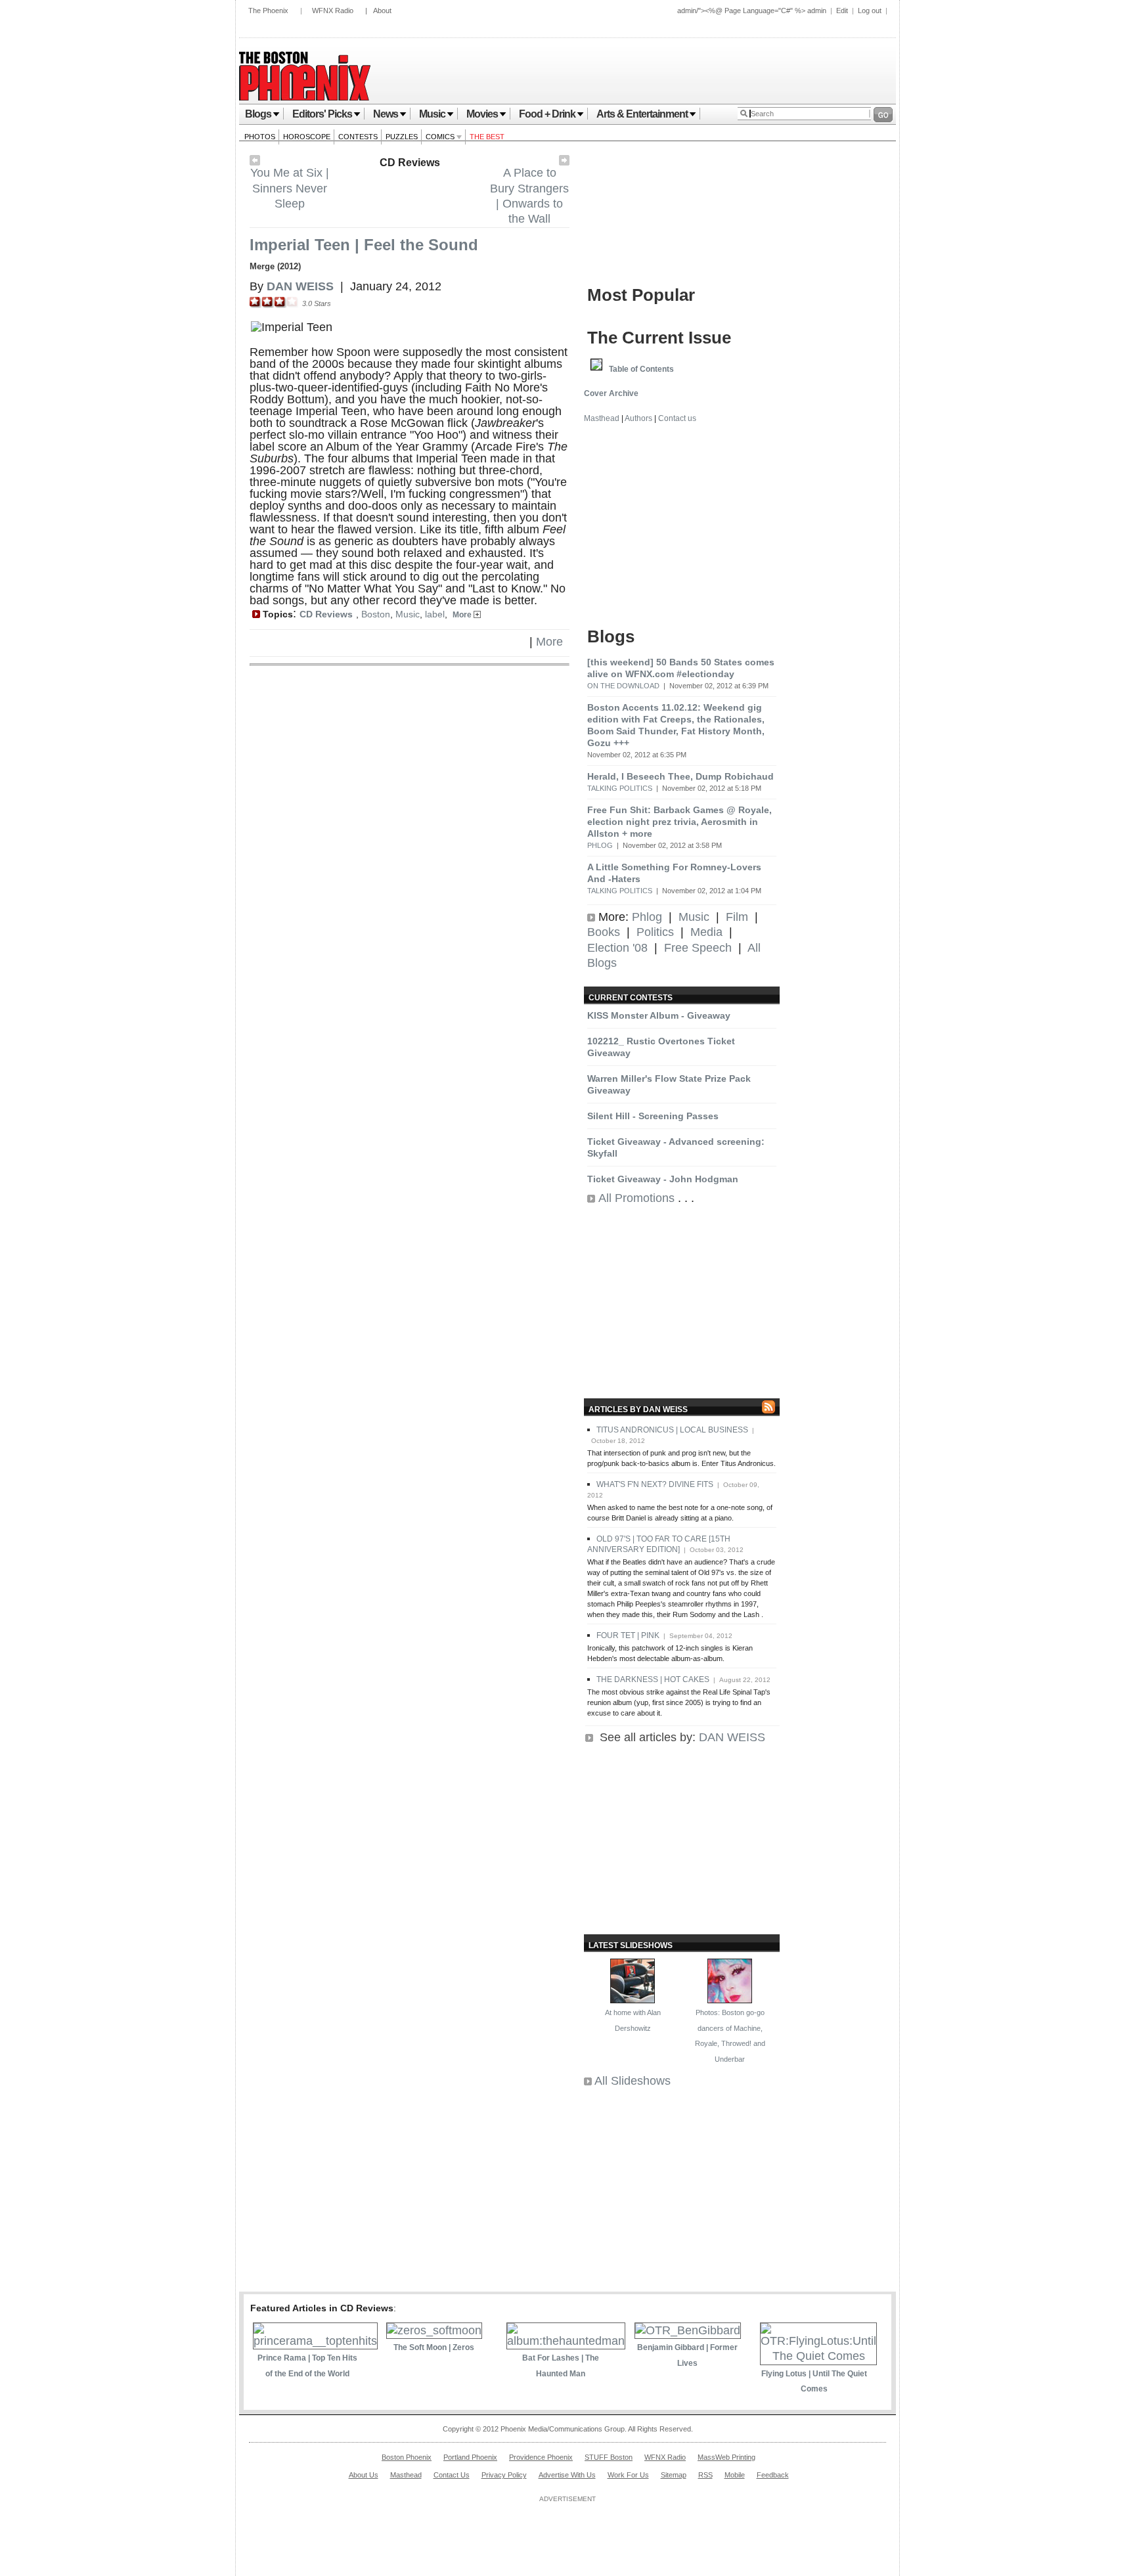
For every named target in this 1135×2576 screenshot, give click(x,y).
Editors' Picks (322, 114)
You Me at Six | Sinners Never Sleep (290, 188)
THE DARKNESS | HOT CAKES (653, 1679)
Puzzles (402, 137)
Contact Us (452, 2475)
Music (432, 114)
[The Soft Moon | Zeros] (434, 2330)
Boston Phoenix (407, 2457)
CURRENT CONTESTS (631, 998)
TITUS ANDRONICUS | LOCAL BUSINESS (672, 1430)
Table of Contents (641, 369)
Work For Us (628, 2475)
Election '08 (617, 948)
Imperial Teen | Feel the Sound (364, 245)
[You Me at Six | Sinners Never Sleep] (255, 162)
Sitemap (674, 2475)
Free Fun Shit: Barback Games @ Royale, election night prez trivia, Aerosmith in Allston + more (679, 822)
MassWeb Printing (726, 2457)
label (435, 614)
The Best (487, 137)
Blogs (258, 114)
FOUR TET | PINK (628, 1635)
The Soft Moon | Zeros (434, 2347)
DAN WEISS (732, 1737)
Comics (441, 137)
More (463, 615)
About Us (364, 2475)
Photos (260, 137)
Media (706, 932)
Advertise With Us (567, 2475)
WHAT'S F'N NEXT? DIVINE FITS (655, 1484)
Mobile (735, 2475)
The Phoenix (268, 11)
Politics (655, 932)
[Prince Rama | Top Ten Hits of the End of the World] (315, 2341)
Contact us (677, 418)
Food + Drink (547, 114)
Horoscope (307, 137)
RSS (705, 2475)
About (382, 11)
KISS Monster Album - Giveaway (659, 1015)
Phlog (600, 845)
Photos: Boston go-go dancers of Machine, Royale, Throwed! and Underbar (730, 2035)
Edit (842, 11)
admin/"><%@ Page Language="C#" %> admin (752, 11)
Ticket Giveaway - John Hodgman (663, 1179)
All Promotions (636, 1198)
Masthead (602, 418)
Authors (638, 418)
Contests (358, 137)
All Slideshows (633, 2081)
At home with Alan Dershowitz (633, 2020)
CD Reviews (410, 163)
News (386, 114)
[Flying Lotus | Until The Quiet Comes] (818, 2356)
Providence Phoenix (541, 2457)
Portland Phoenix (470, 2457)
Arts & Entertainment (642, 114)
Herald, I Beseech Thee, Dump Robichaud (680, 776)
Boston (376, 614)
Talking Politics (620, 788)
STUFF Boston (609, 2457)
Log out (870, 11)
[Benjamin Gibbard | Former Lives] (688, 2330)
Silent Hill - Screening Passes (653, 1116)
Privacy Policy (504, 2475)
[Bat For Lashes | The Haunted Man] (566, 2341)
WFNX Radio (333, 11)
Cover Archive (611, 393)
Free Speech (698, 948)
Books (604, 932)
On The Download (623, 686)
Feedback (773, 2475)
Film (737, 917)
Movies (482, 114)
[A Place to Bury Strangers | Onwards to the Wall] (564, 162)
